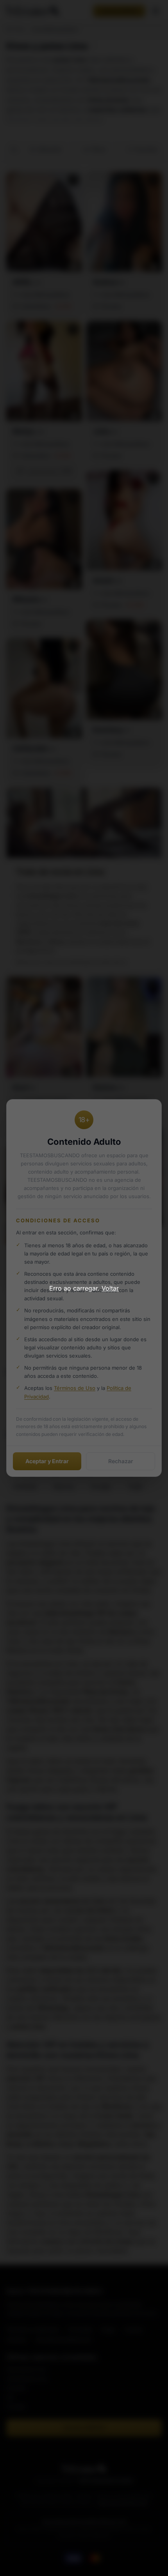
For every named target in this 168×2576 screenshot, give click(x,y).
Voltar (110, 1288)
